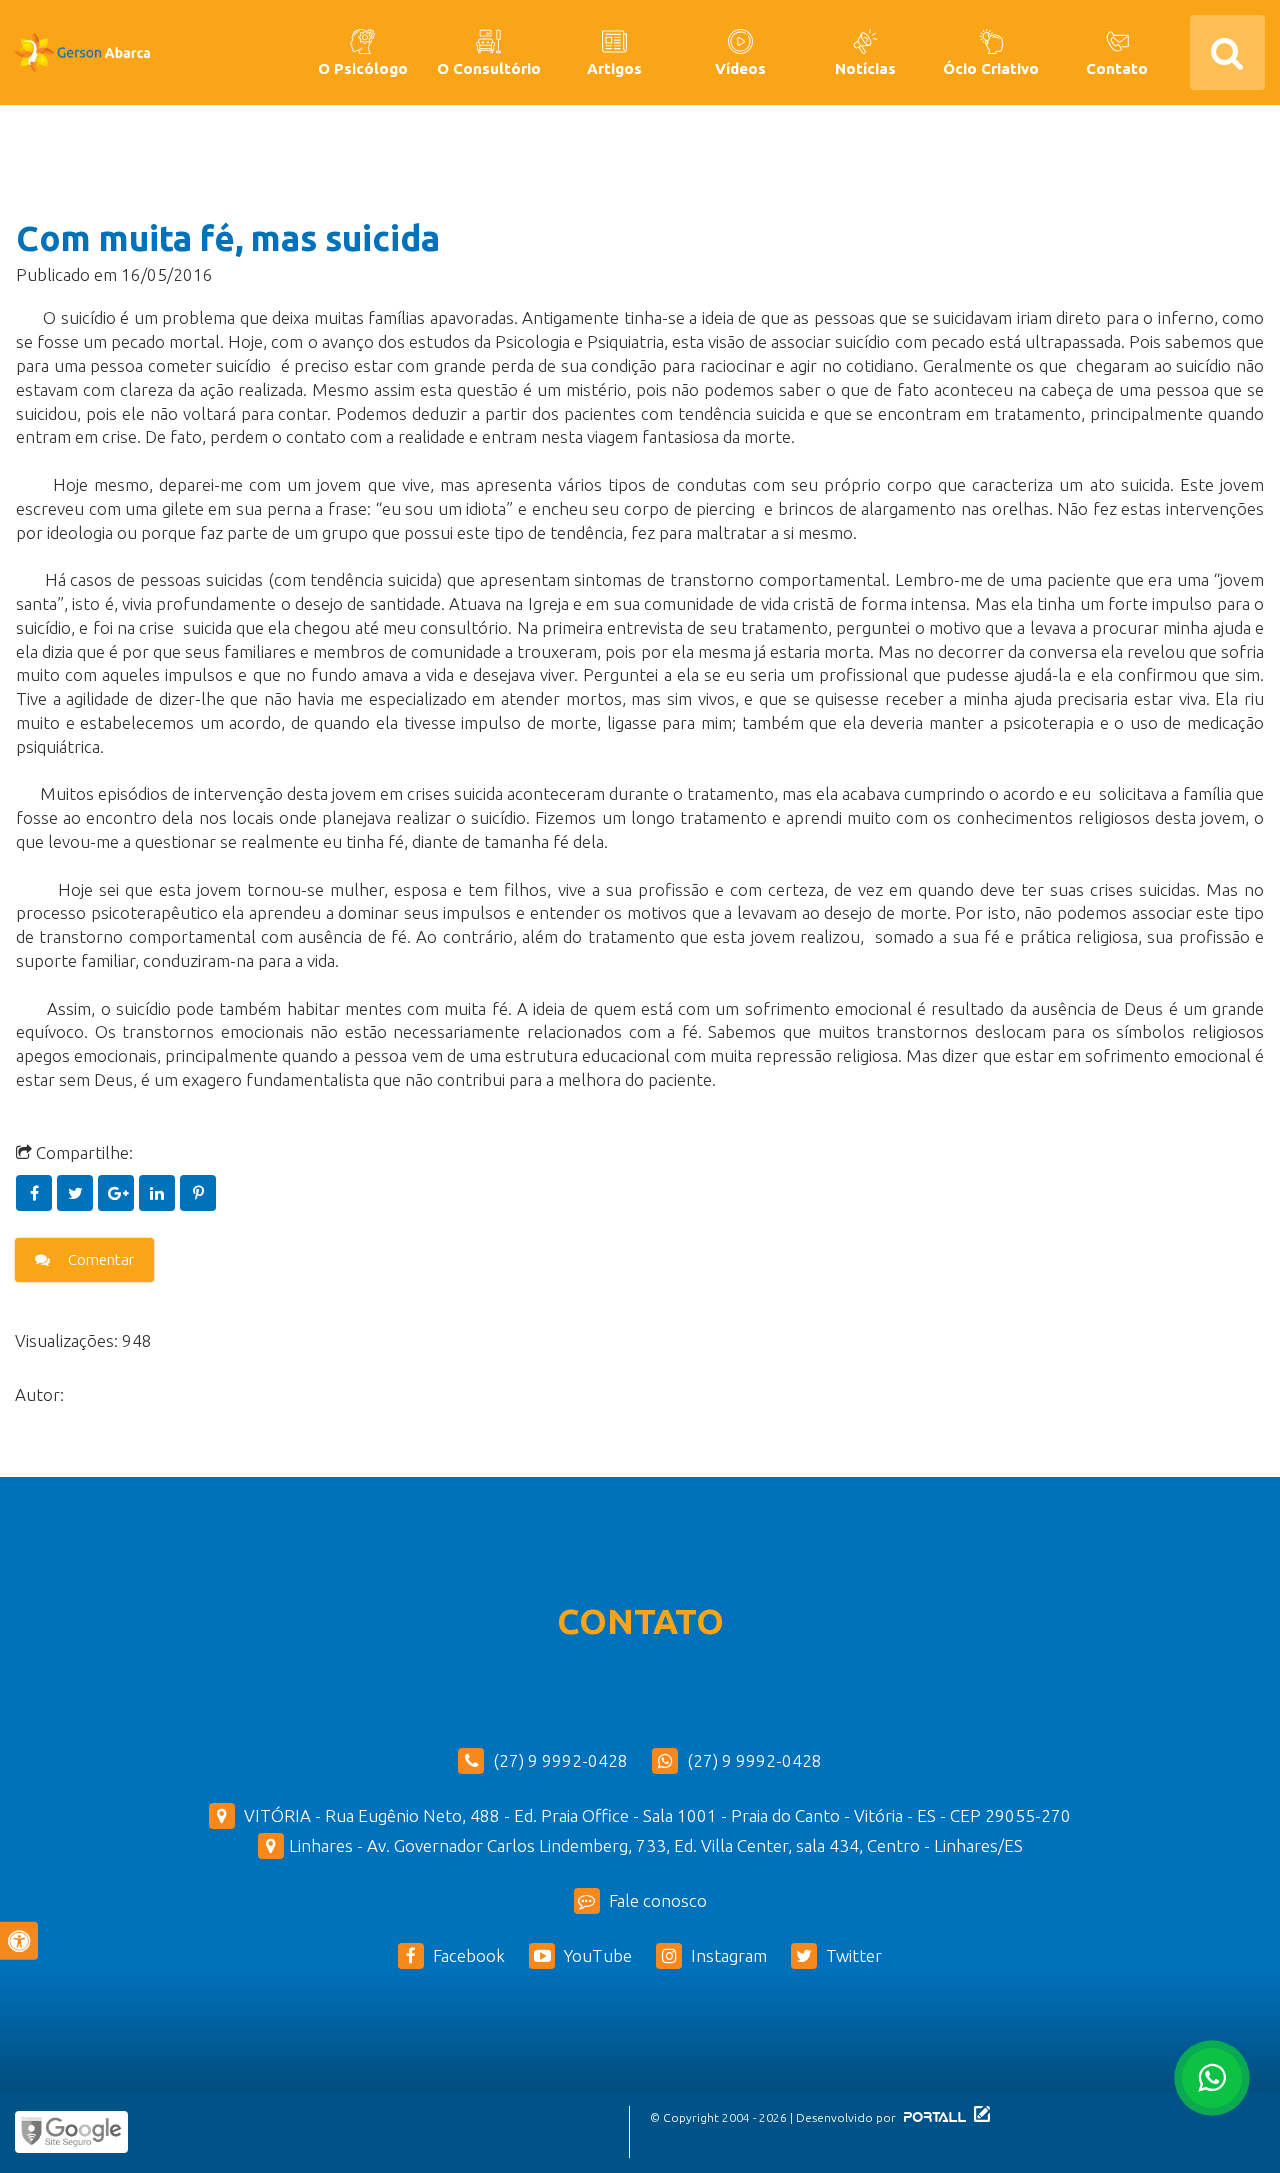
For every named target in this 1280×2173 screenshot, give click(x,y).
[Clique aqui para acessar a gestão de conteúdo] (979, 2117)
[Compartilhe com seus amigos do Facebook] (36, 1192)
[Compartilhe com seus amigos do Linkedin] (159, 1192)
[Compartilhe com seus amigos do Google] (118, 1192)
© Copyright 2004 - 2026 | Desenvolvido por (774, 2117)
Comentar (99, 1259)
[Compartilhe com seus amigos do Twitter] (77, 1192)
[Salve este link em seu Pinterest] (198, 1192)
